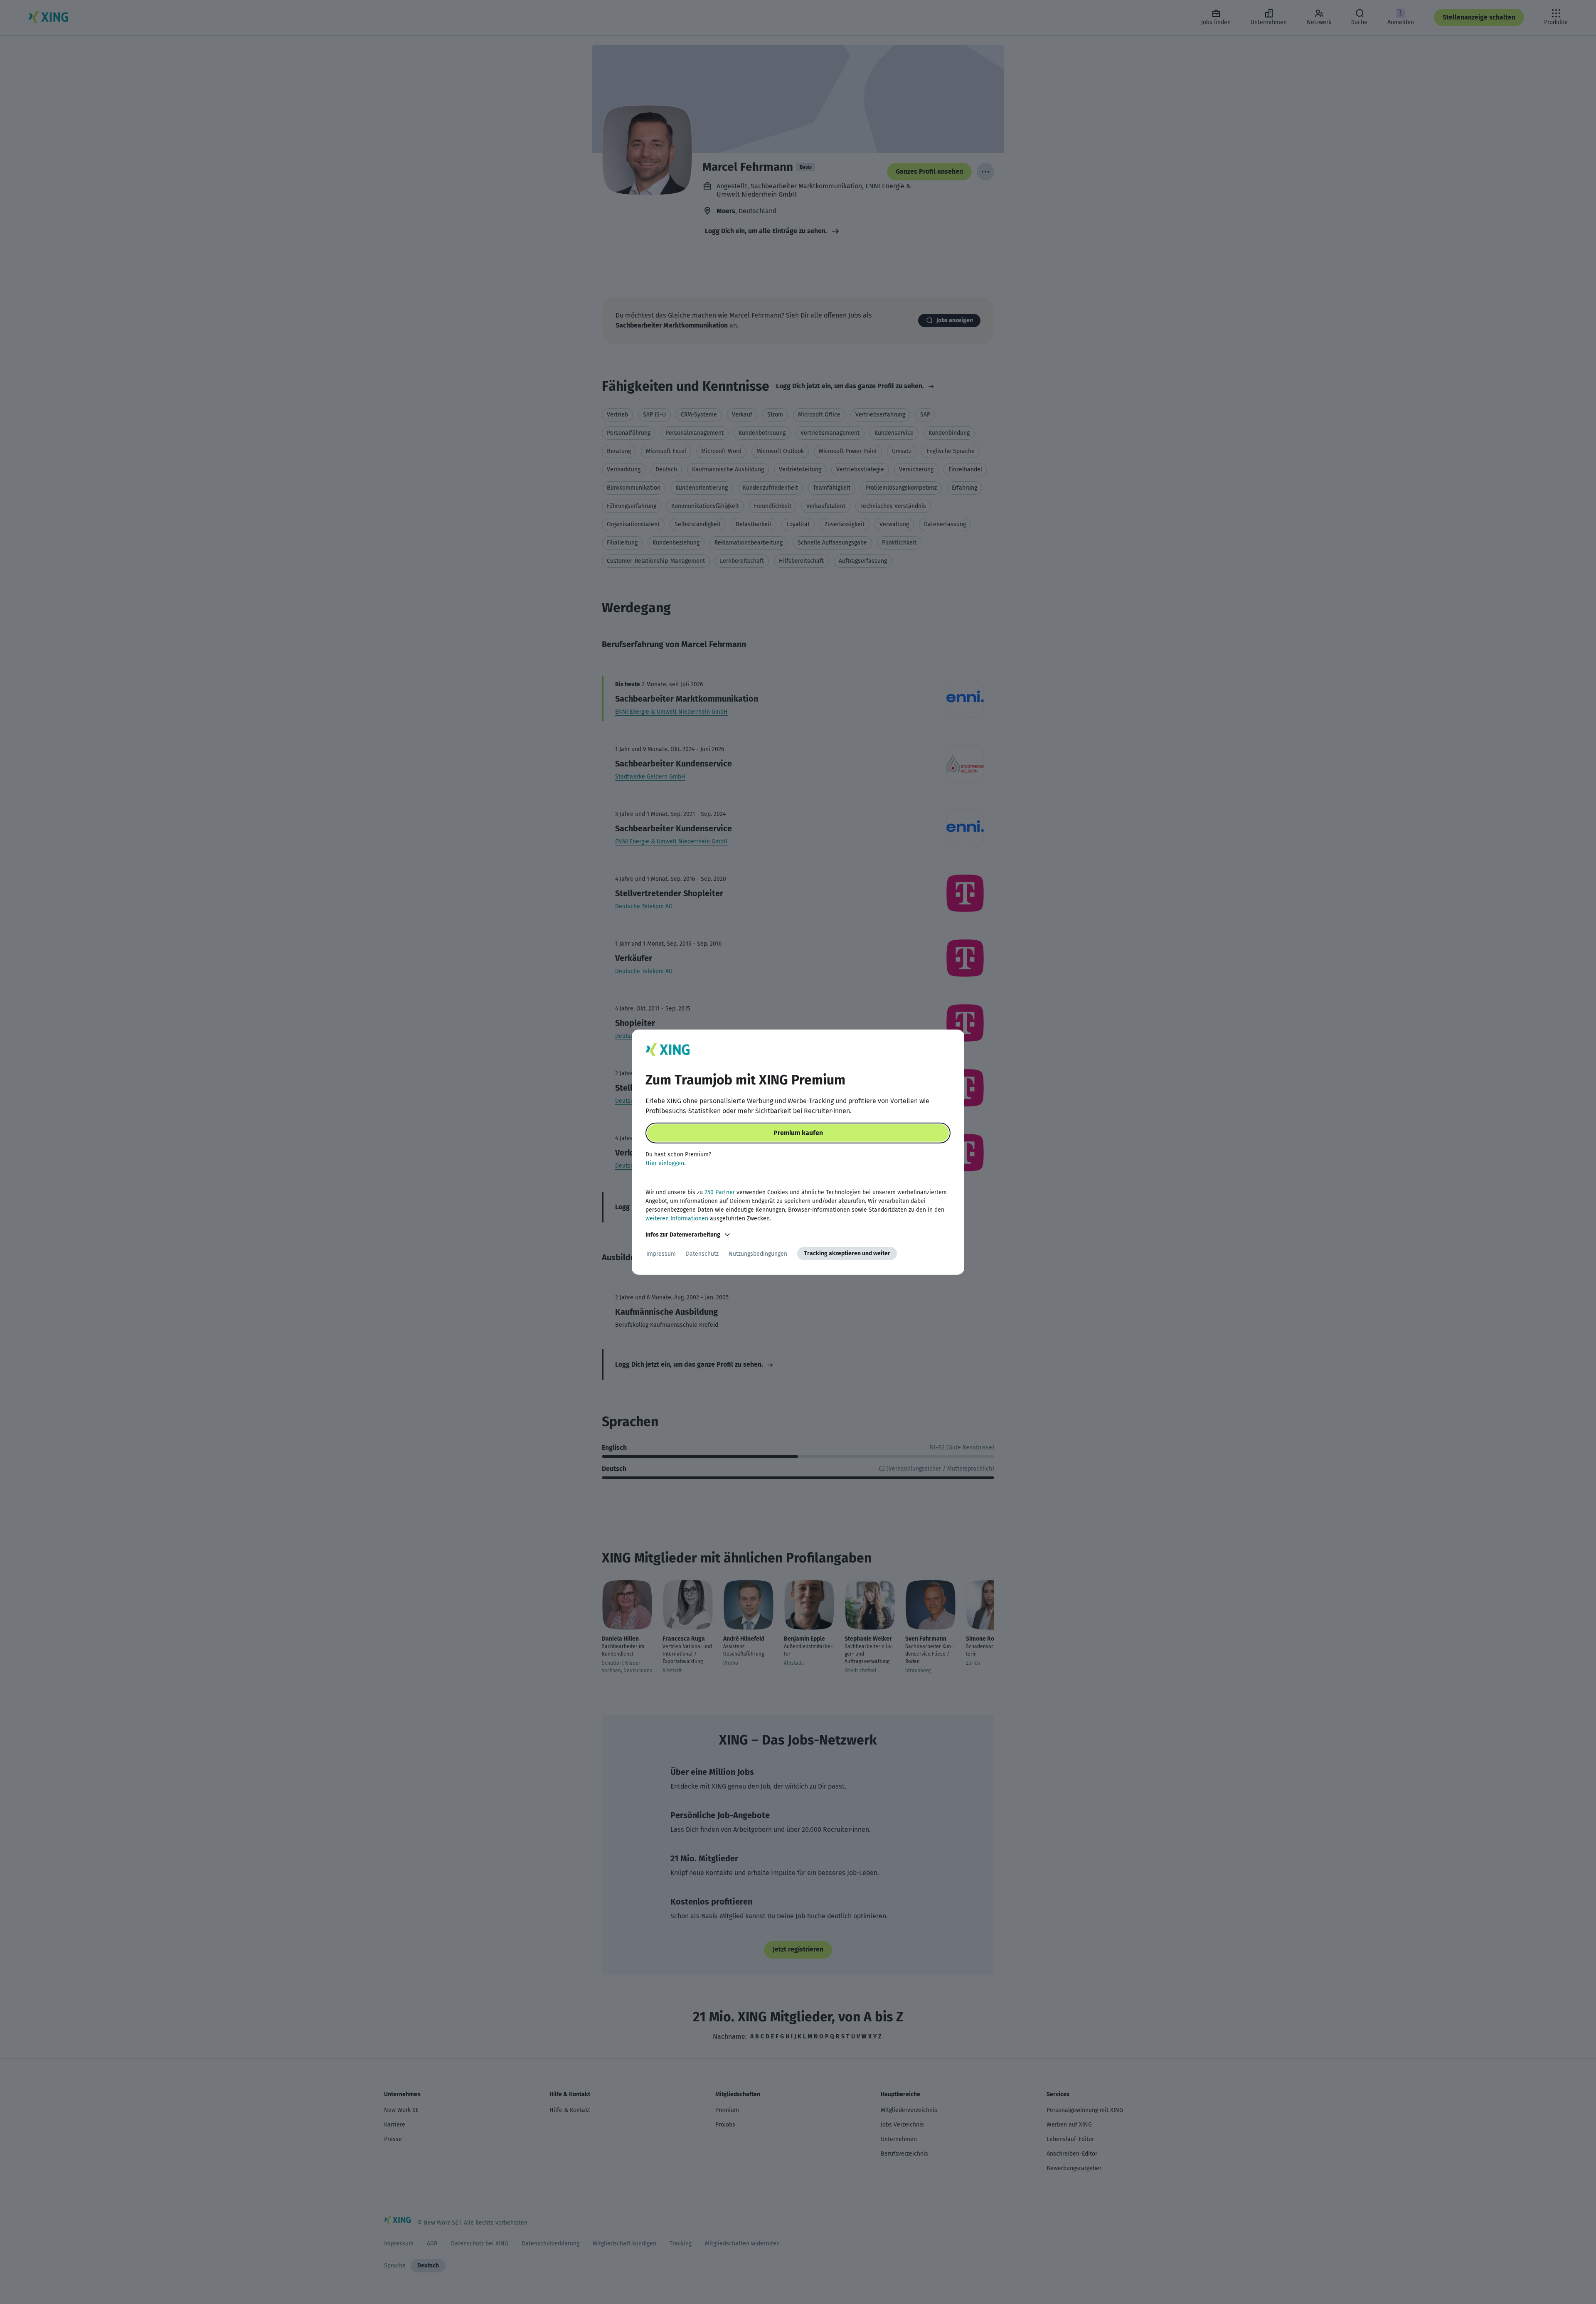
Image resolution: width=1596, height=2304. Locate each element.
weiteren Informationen (677, 1219)
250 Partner (720, 1192)
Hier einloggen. (665, 1163)
